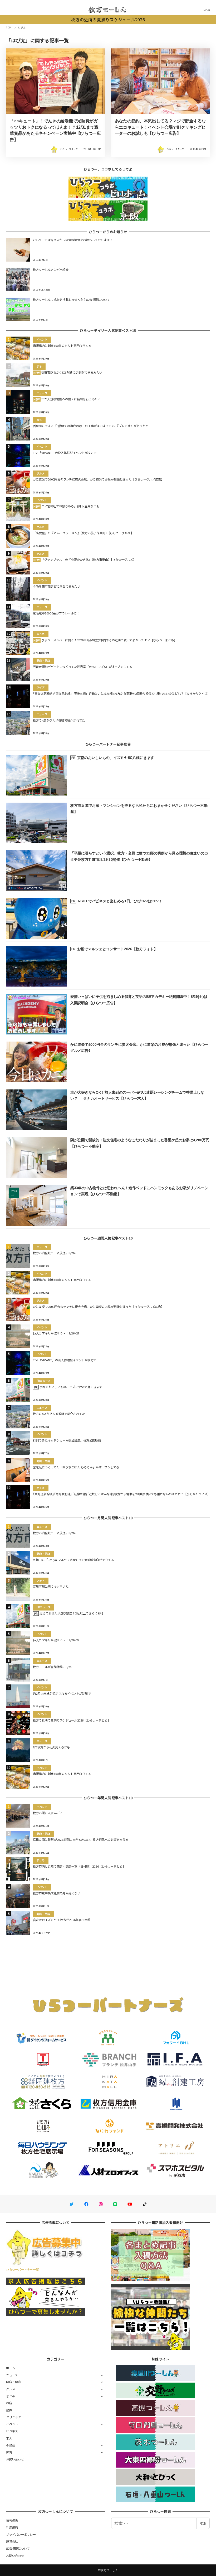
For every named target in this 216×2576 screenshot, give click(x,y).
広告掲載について (18, 2548)
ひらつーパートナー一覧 (22, 2269)
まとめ (11, 2396)
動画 (9, 2410)
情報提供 (12, 2520)
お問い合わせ (15, 2459)
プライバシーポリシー (21, 2534)
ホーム (11, 2368)
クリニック (13, 2417)
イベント (12, 2424)
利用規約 (12, 2527)
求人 (9, 2438)
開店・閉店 (13, 2382)
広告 (9, 2452)
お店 (9, 2403)
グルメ (11, 2389)
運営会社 (12, 2541)
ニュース (12, 2375)
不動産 (11, 2445)
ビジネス (12, 2431)
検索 (203, 2523)
